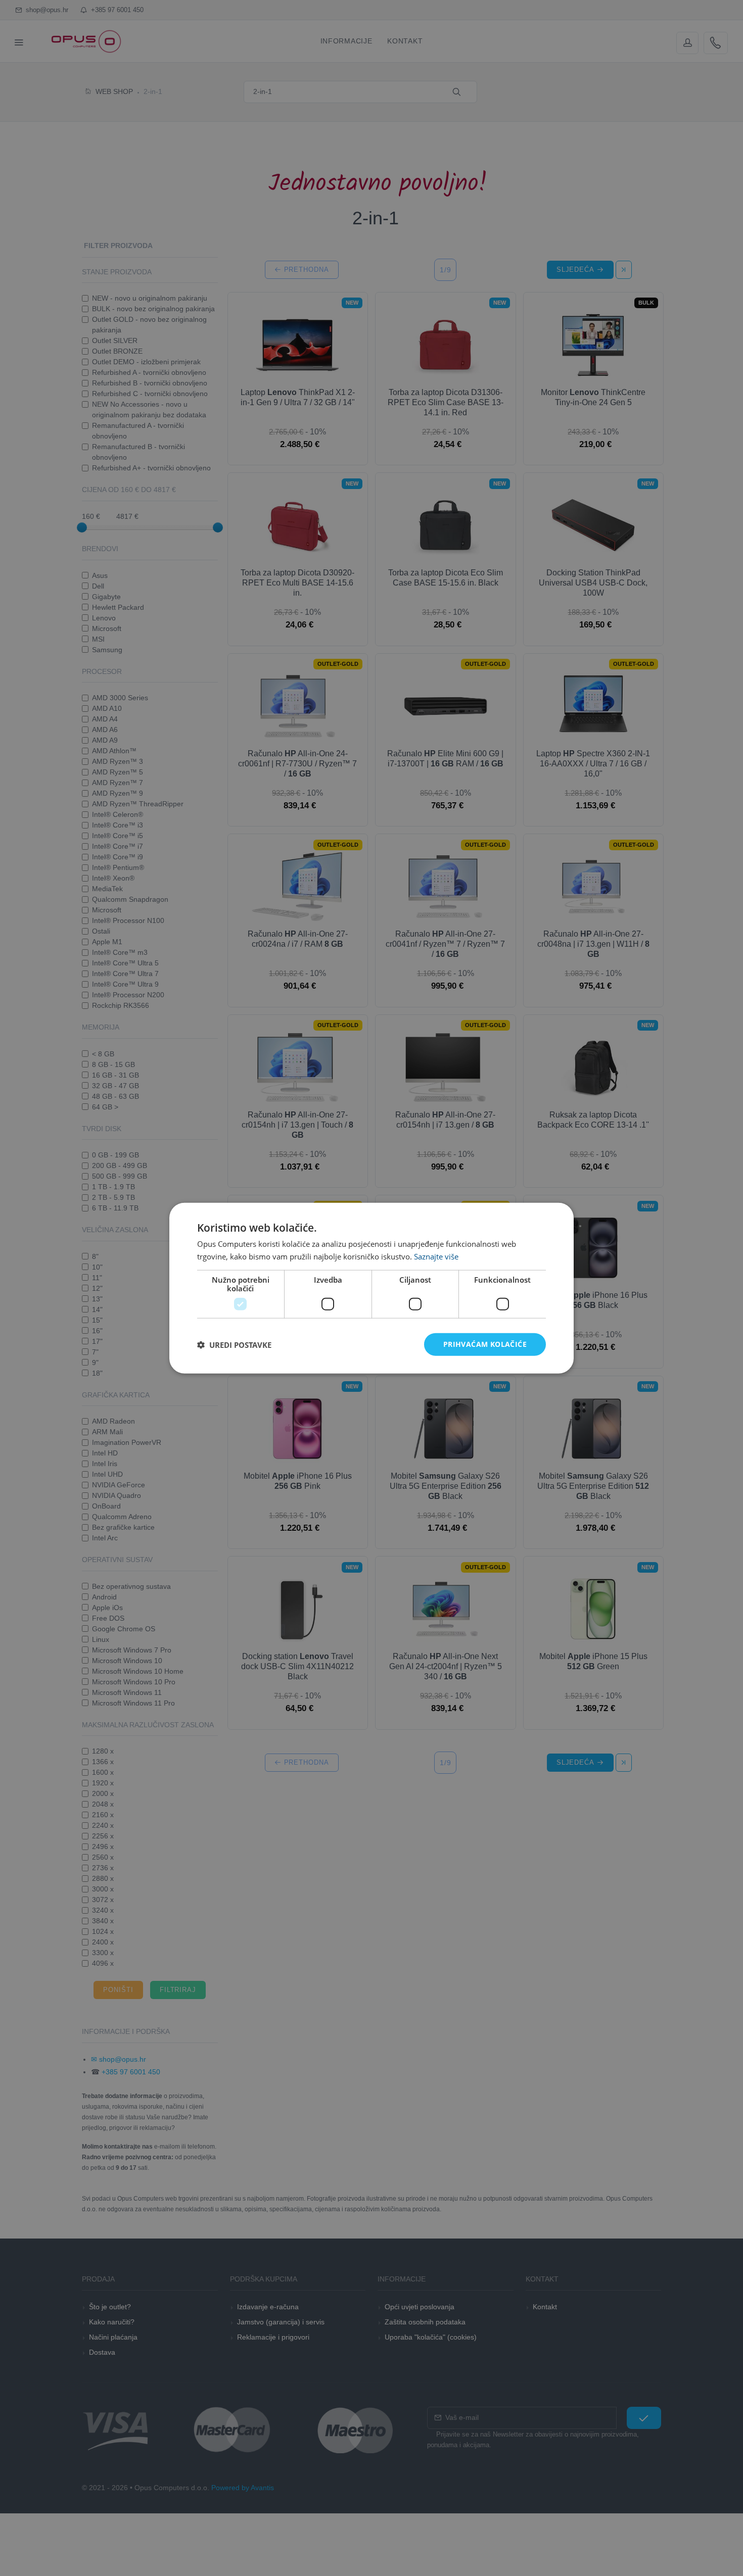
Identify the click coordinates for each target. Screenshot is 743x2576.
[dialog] (371, 1288)
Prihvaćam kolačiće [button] (485, 1344)
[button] (234, 1344)
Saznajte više (436, 1256)
